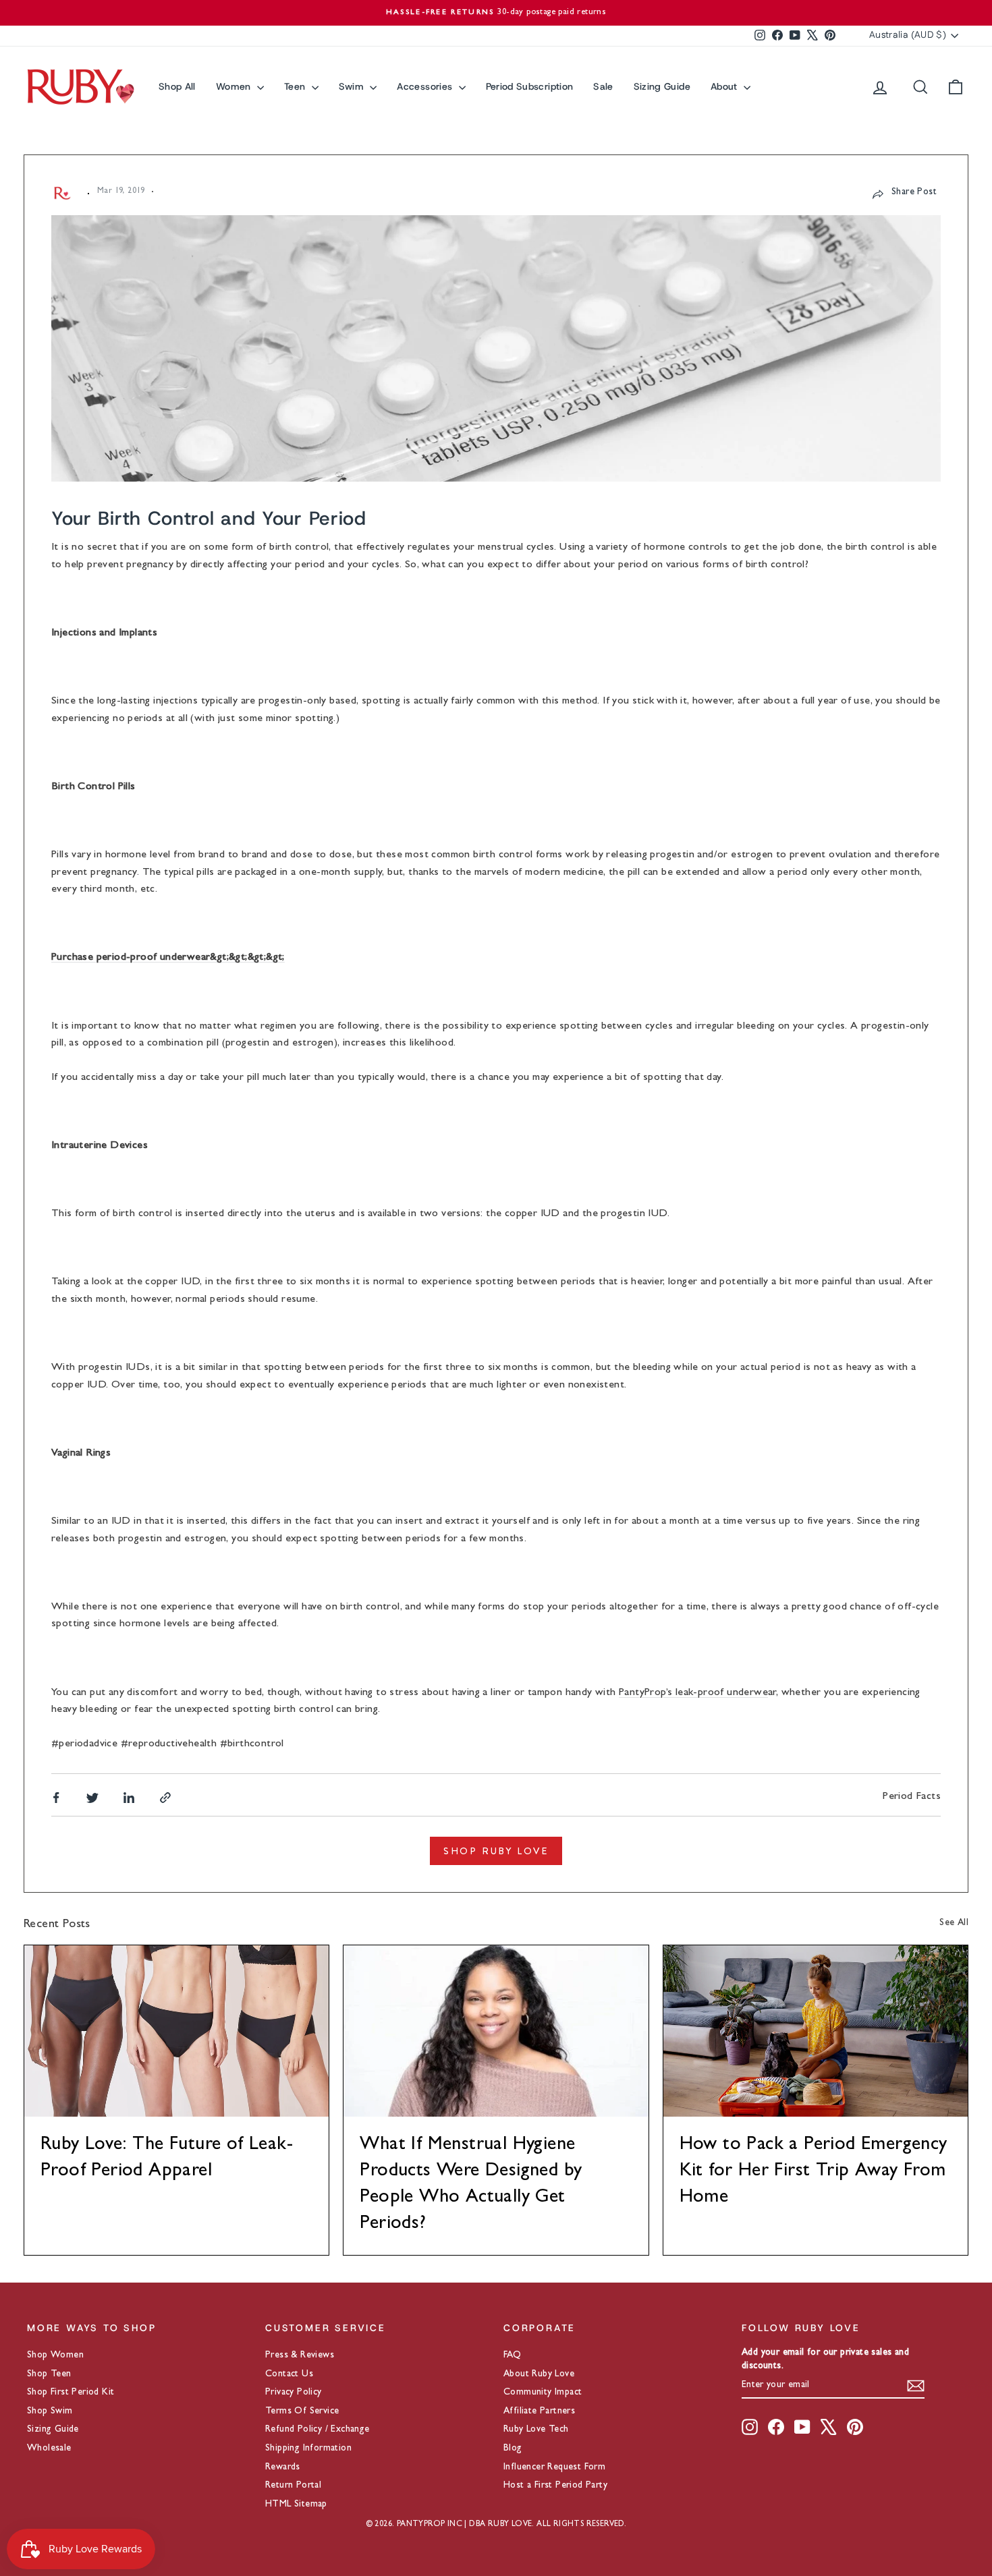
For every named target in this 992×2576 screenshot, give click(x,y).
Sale (603, 86)
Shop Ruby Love (496, 1851)
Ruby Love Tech (536, 2430)
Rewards (283, 2467)
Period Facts (912, 1797)
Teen (296, 86)
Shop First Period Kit (71, 2393)
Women (235, 86)
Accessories (426, 86)
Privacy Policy (294, 2393)
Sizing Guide (662, 86)
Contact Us (289, 2374)
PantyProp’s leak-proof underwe (693, 1693)
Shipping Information (308, 2449)
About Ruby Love (539, 2374)
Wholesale (49, 2449)
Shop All (177, 86)
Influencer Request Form (554, 2467)
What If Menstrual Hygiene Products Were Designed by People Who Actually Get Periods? (471, 2185)
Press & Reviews (300, 2355)
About (725, 86)
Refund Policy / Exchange (318, 2430)
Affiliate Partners (539, 2411)
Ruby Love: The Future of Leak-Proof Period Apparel (167, 2159)
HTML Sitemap (296, 2505)
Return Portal (293, 2486)
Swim (353, 86)
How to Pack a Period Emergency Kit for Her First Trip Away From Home (814, 2172)
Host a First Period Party (555, 2486)
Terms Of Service (302, 2411)
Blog (513, 2449)
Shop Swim (50, 2411)
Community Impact (543, 2393)
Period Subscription (530, 86)
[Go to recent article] (176, 2031)
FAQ (512, 2355)
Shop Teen (49, 2374)
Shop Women (55, 2355)
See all (954, 1923)
